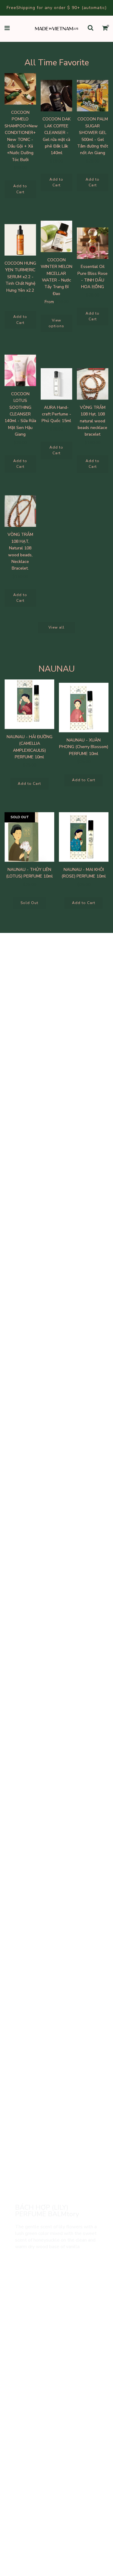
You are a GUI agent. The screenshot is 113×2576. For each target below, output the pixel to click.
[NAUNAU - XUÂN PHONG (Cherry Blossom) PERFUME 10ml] (84, 708)
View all (56, 627)
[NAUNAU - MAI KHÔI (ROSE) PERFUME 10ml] (84, 837)
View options (56, 323)
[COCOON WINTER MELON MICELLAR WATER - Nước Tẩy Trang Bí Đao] (56, 236)
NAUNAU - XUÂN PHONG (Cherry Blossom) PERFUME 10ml (84, 747)
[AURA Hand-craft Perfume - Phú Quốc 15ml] (56, 384)
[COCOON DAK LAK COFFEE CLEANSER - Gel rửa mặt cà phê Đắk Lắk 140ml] (56, 96)
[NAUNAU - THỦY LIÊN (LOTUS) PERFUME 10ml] (29, 837)
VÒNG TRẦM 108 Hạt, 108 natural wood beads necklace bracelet (93, 421)
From (56, 302)
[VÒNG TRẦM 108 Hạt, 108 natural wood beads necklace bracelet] (93, 384)
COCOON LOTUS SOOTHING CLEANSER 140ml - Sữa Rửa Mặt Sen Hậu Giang (20, 414)
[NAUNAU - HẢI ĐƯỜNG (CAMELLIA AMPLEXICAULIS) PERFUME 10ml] (29, 704)
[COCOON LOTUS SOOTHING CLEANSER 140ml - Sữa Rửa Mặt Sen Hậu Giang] (20, 370)
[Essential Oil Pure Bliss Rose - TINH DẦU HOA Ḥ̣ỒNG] (93, 243)
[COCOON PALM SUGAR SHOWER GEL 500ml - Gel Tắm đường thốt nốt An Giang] (93, 96)
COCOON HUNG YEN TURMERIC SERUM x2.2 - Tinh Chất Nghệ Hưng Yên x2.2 (20, 277)
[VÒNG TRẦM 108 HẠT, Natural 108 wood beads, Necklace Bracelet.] (20, 511)
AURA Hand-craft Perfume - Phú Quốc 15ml (56, 414)
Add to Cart (20, 189)
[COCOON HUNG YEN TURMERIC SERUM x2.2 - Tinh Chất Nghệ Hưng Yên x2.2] (20, 240)
